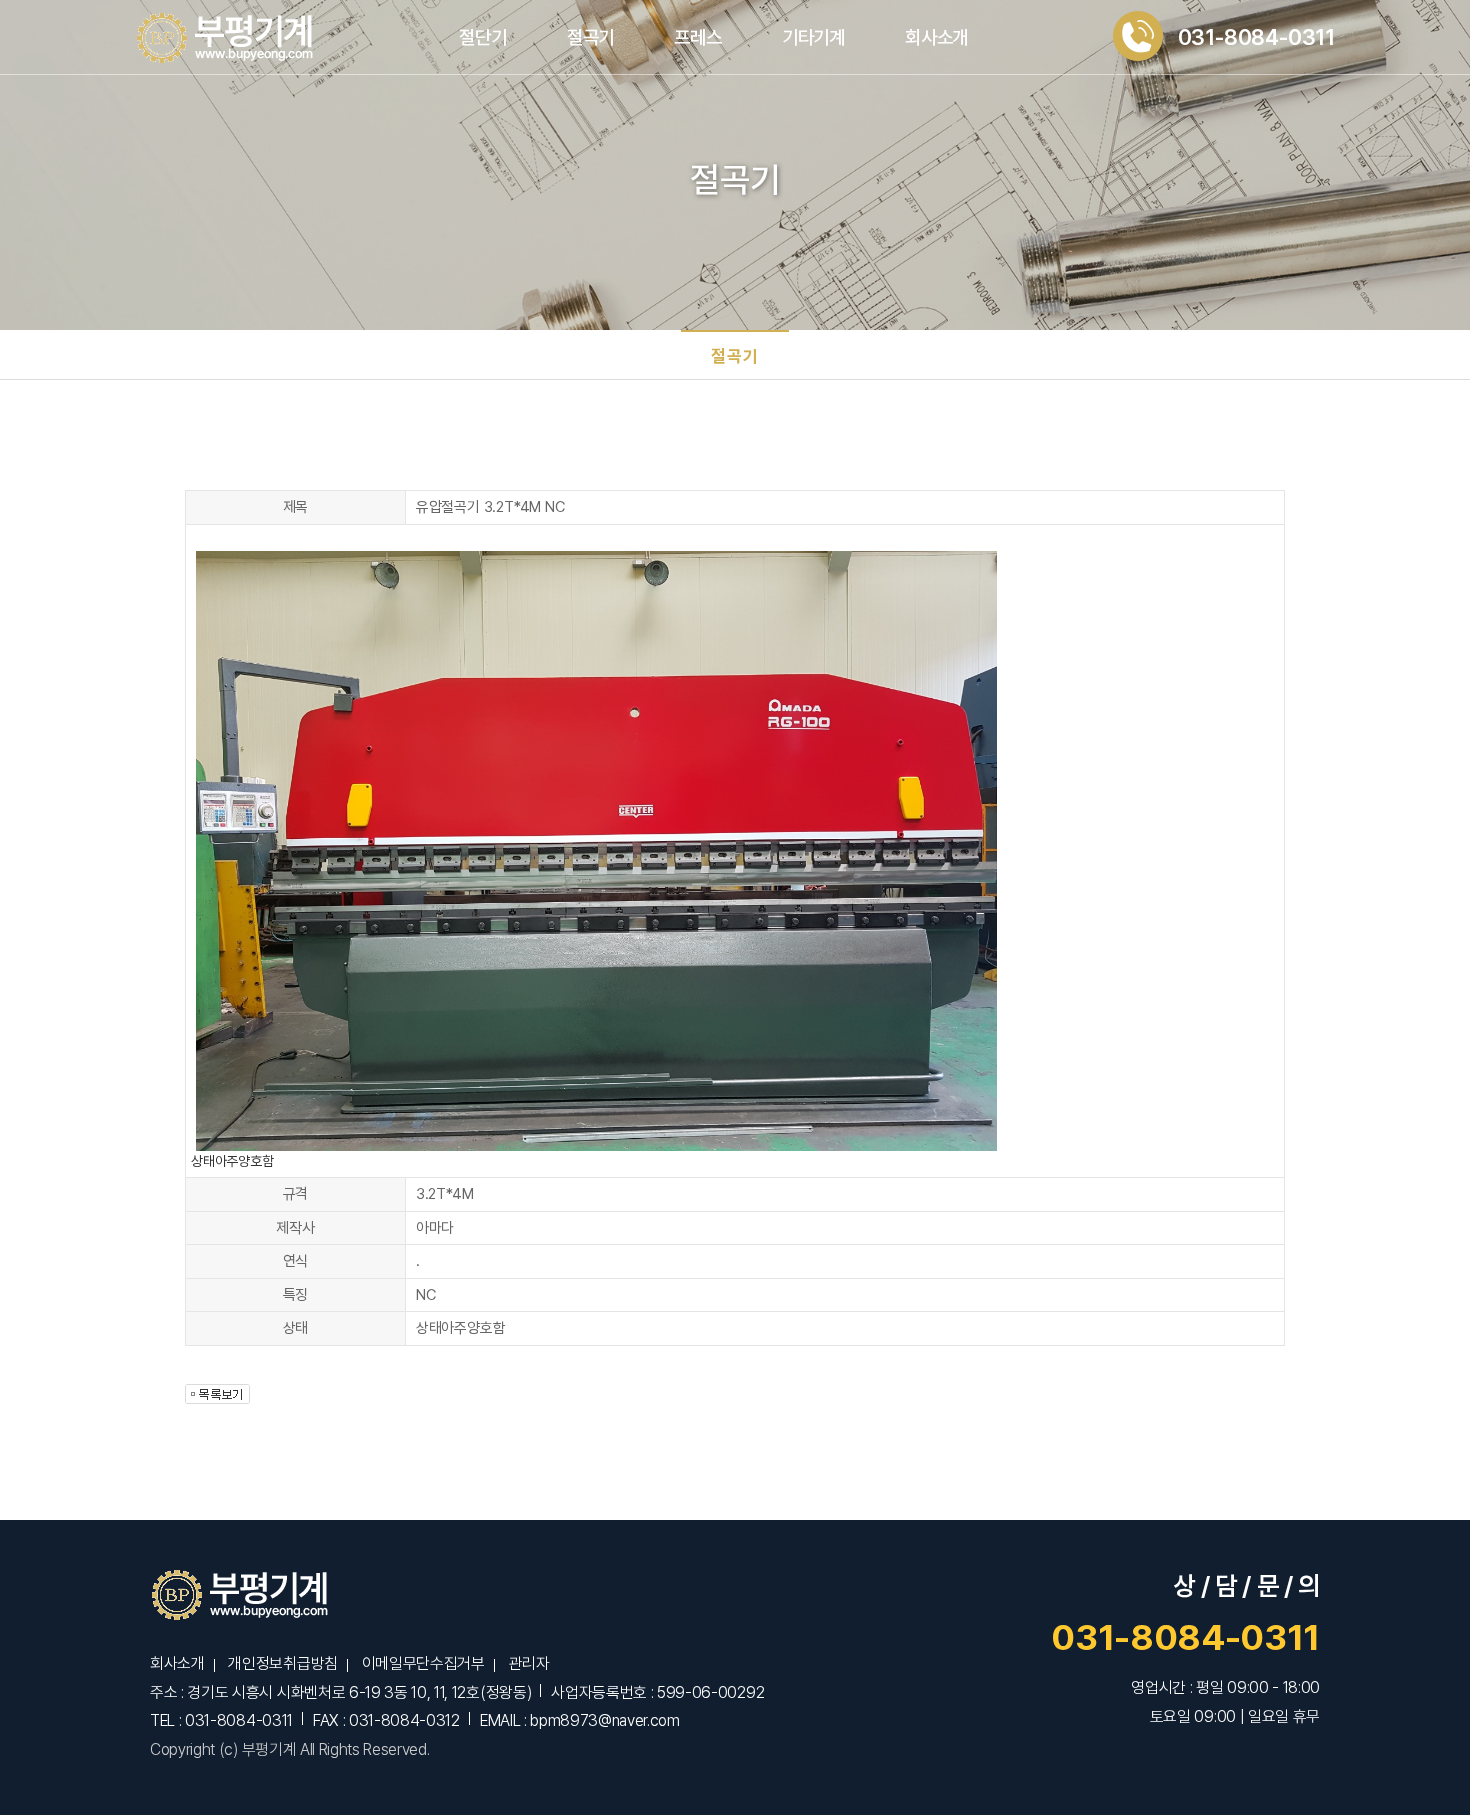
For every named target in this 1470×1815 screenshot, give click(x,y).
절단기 (482, 37)
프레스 (697, 37)
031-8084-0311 (1185, 1637)
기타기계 (813, 37)
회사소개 (936, 37)
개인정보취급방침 (282, 1663)
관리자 (528, 1663)
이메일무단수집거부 (423, 1663)
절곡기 (590, 37)
